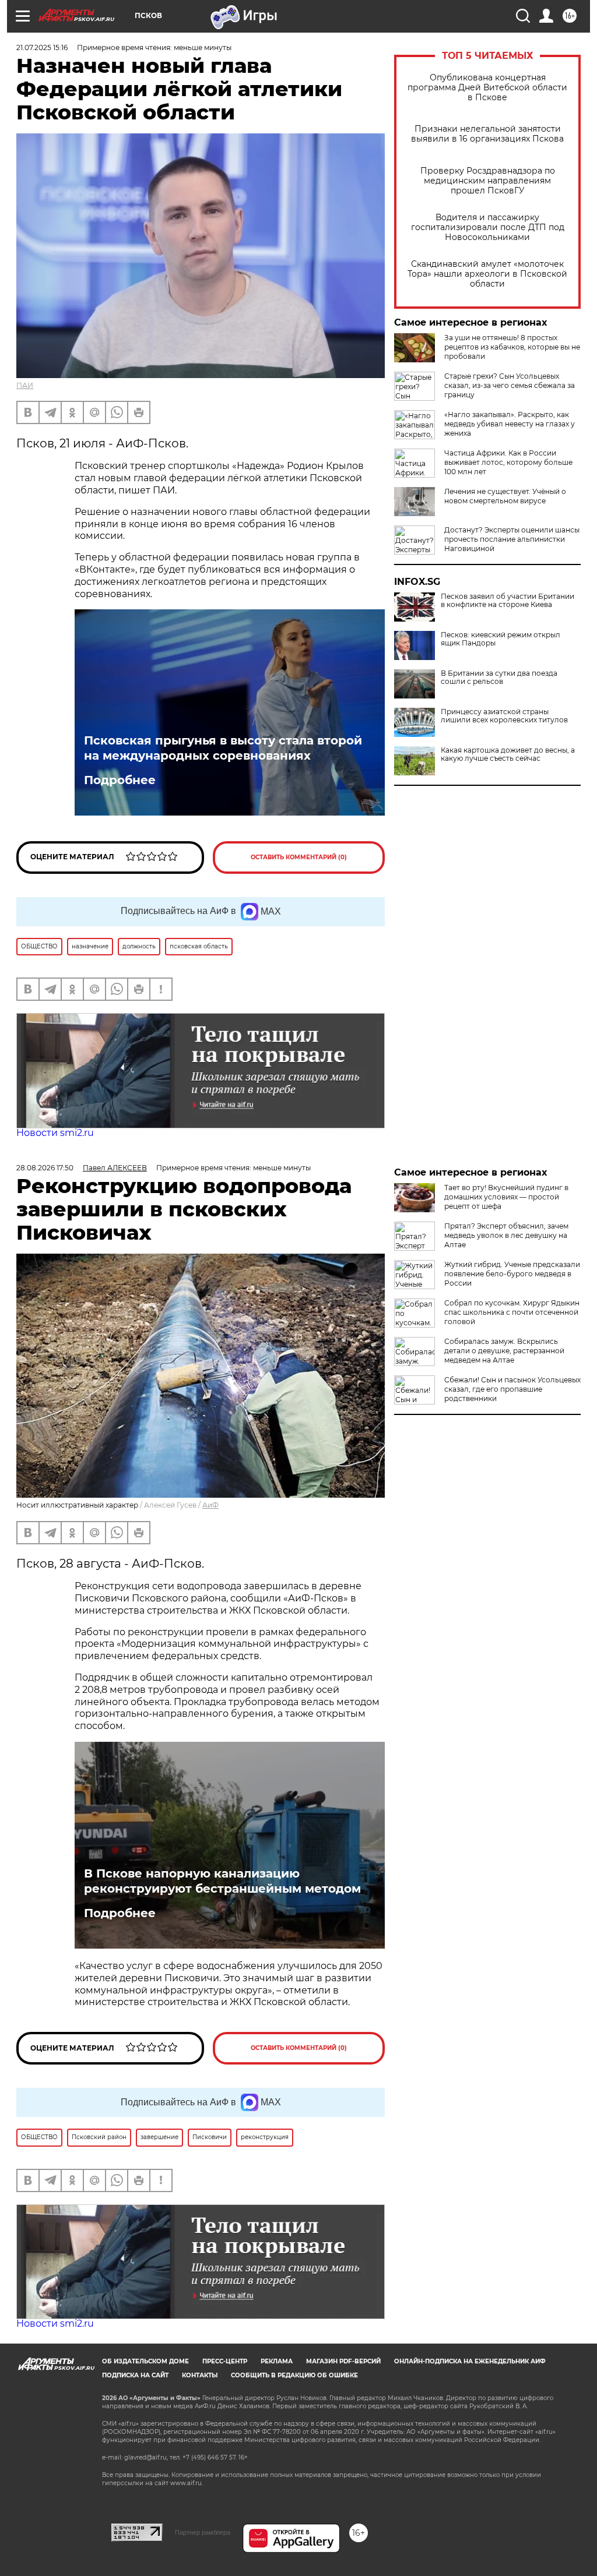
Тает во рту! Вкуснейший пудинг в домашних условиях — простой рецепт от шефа (506, 1197)
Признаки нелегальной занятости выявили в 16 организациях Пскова (487, 134)
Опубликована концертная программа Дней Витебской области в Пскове (487, 88)
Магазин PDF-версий (343, 2361)
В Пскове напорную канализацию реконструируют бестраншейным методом (222, 1881)
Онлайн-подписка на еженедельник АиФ (470, 2361)
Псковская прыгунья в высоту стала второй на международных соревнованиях (223, 748)
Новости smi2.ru (55, 1133)
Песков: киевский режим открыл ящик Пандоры (501, 639)
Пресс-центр (225, 2361)
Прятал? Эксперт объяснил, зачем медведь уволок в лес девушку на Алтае (506, 1235)
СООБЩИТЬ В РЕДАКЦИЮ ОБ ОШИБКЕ (294, 2375)
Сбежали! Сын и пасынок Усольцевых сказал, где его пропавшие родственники (512, 1389)
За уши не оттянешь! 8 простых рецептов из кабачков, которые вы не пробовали (512, 347)
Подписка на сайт (135, 2375)
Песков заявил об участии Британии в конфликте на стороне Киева (508, 601)
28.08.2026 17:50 (45, 1168)
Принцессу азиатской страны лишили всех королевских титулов (504, 716)
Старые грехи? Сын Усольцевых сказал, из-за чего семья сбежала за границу (510, 385)
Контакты (200, 2375)
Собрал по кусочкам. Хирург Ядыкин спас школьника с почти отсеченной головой (512, 1312)
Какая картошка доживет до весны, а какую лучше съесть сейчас (508, 754)
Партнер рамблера (203, 2532)
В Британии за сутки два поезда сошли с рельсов (499, 677)
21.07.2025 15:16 (42, 47)
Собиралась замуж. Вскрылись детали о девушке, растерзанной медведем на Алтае (504, 1351)
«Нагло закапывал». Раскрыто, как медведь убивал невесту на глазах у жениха (510, 424)
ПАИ (25, 385)
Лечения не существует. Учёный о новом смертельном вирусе (505, 496)
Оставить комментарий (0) (299, 857)
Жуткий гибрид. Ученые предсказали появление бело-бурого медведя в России (512, 1274)
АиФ (210, 1505)
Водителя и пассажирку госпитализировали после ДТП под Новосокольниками (488, 227)
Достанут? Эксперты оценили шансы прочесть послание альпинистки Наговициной (512, 539)
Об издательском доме (145, 2361)
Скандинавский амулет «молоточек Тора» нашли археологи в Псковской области (487, 274)
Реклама (277, 2361)
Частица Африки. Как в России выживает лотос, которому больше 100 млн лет (508, 462)
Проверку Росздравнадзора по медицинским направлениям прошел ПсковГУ (488, 181)
